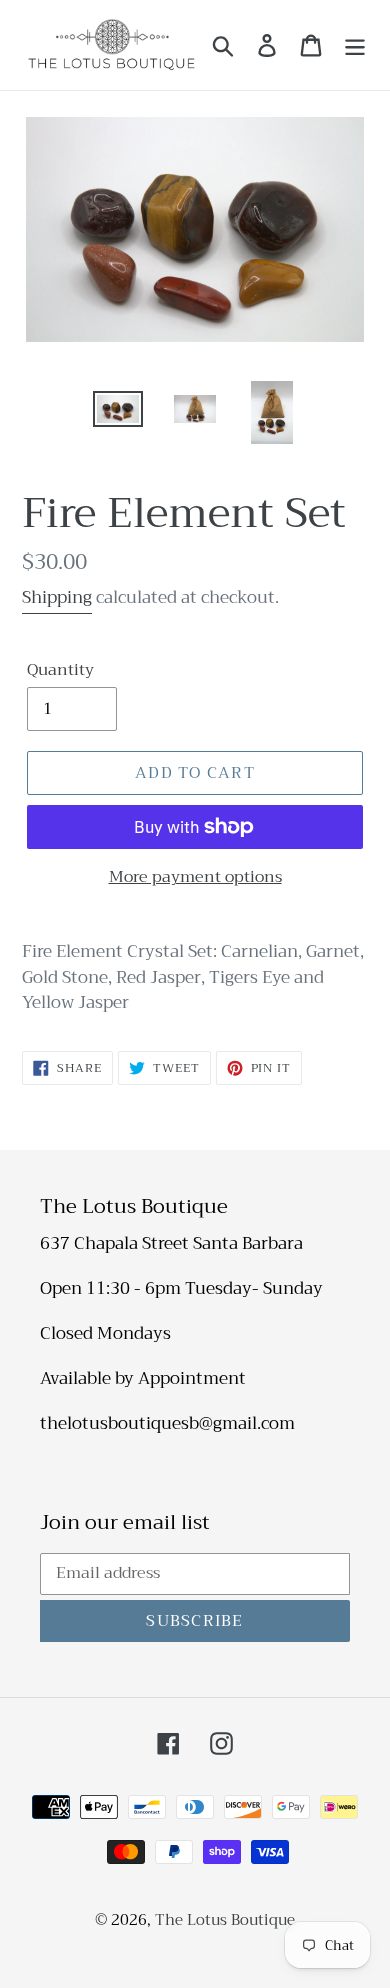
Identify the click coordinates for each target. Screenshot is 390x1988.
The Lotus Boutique (225, 1920)
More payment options (195, 877)
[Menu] (355, 44)
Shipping (57, 597)
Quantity (60, 670)
